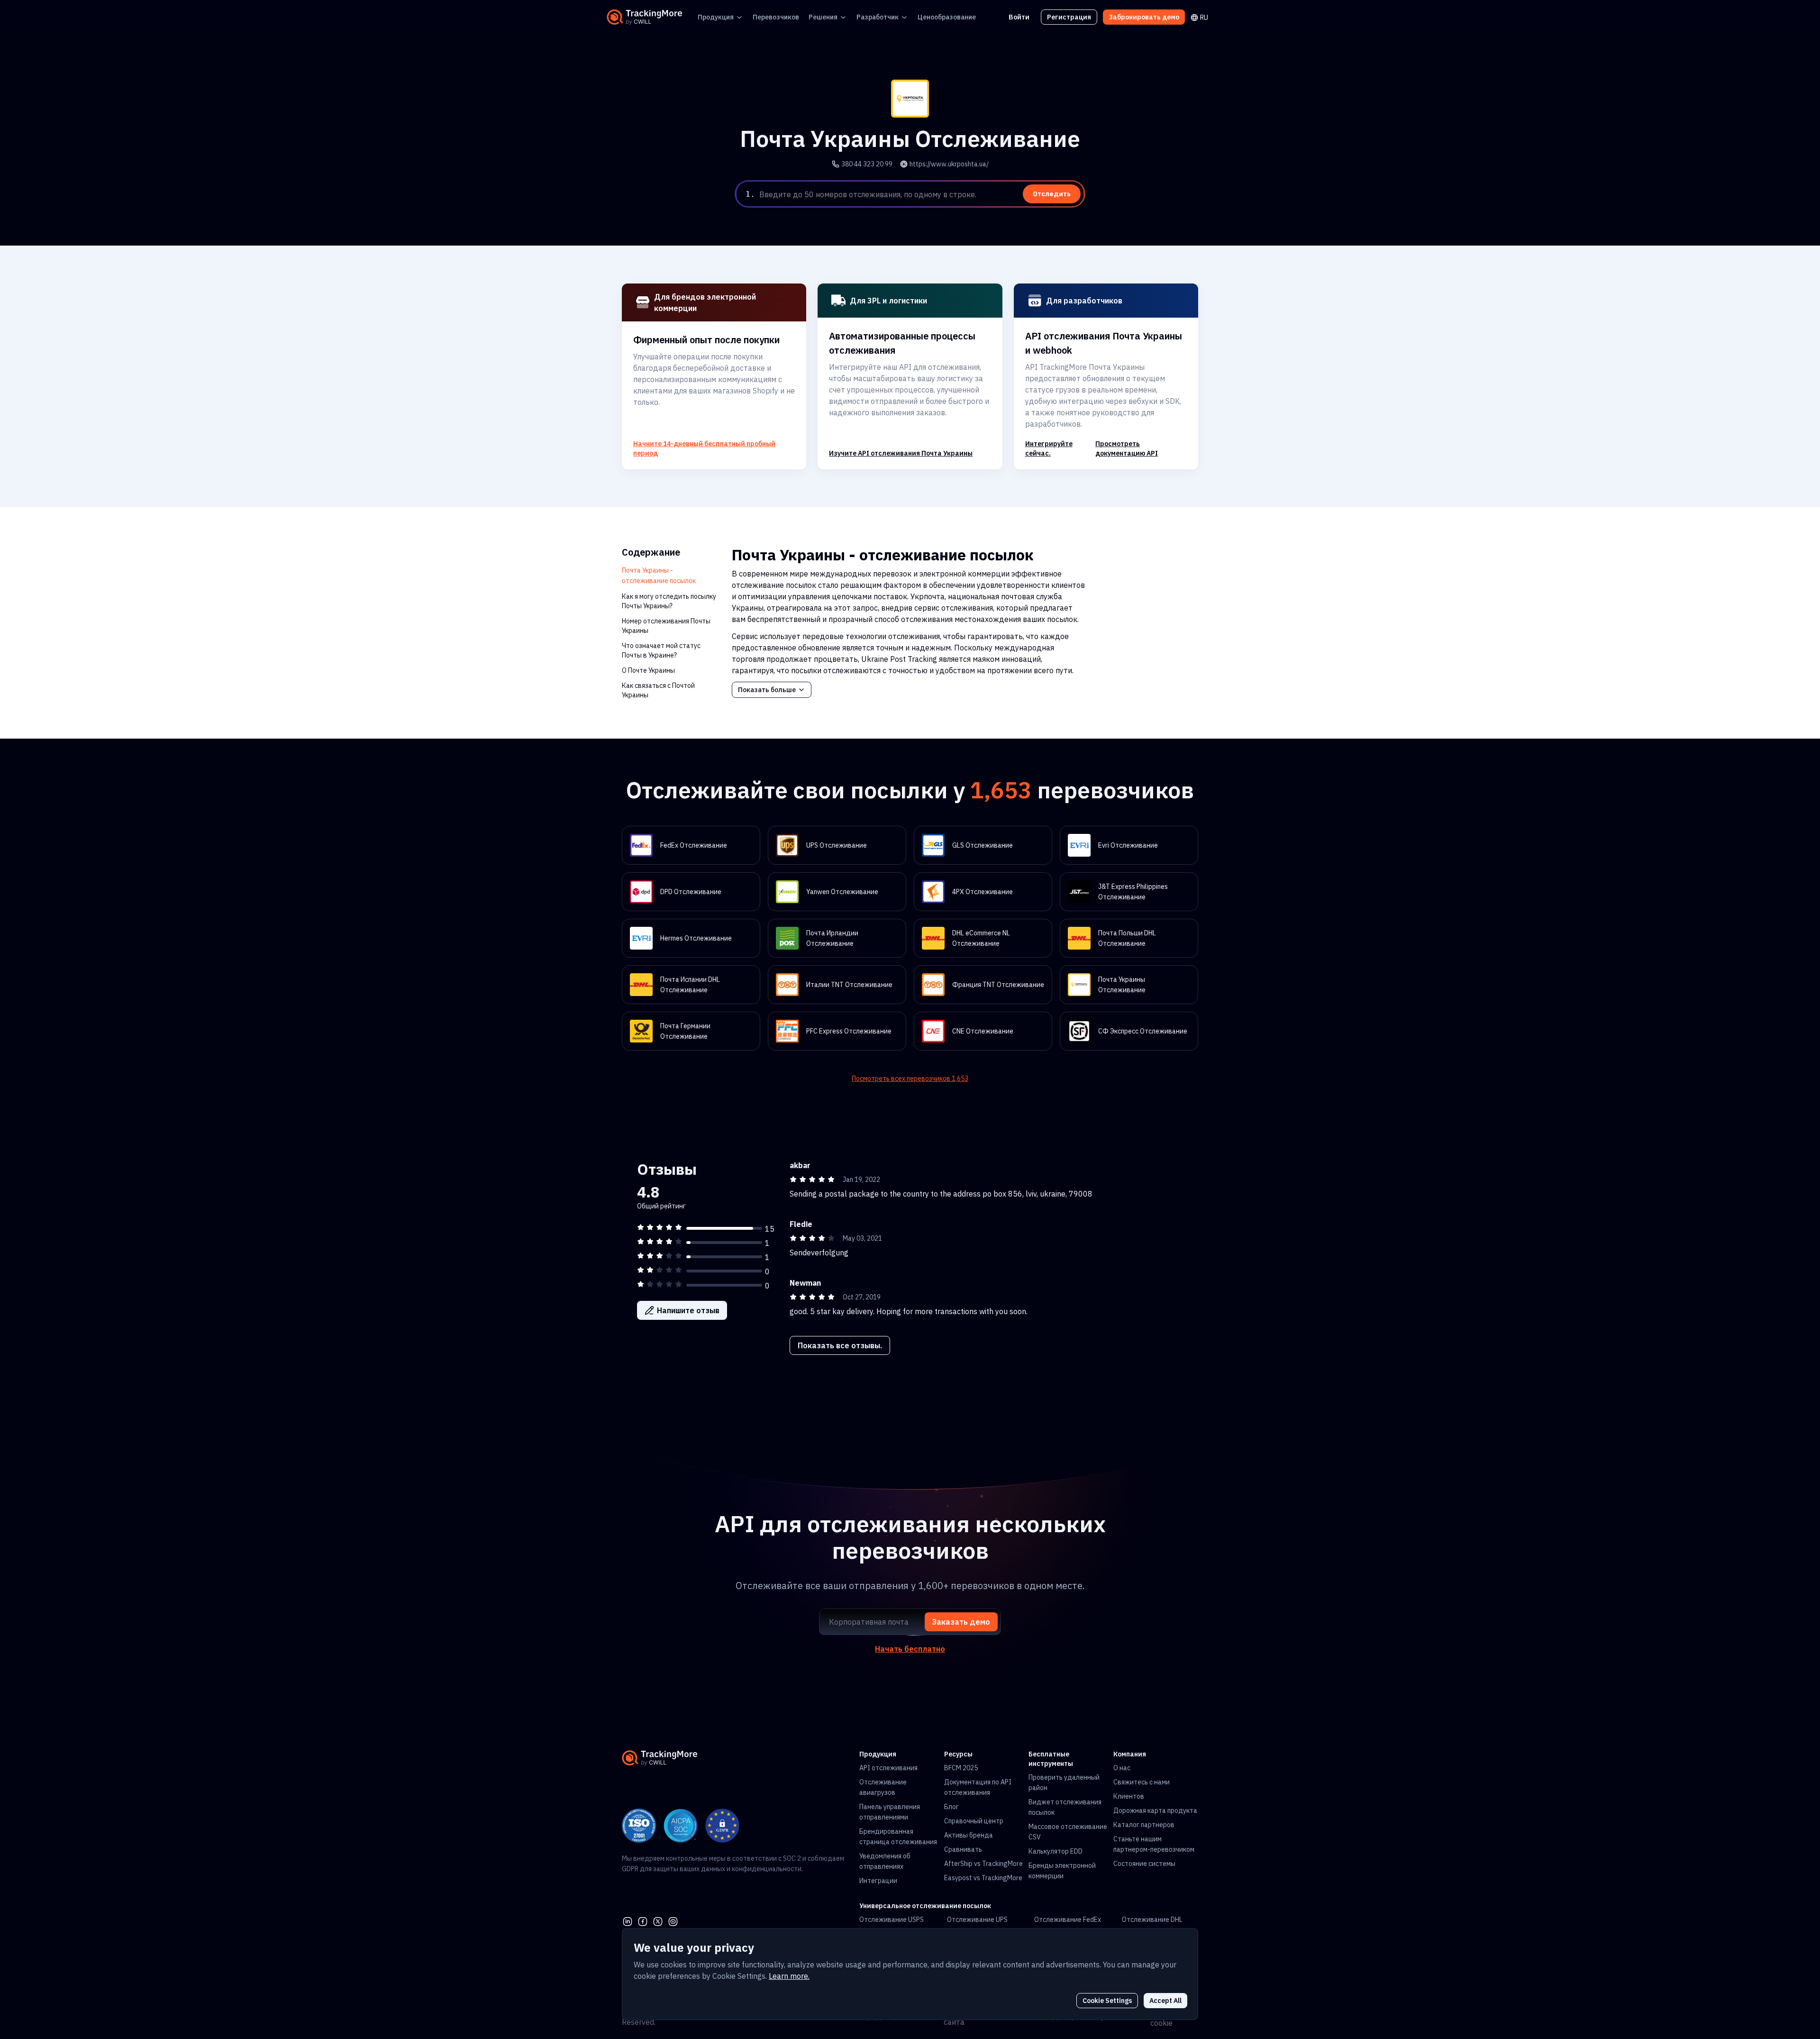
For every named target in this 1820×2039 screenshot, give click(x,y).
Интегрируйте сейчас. (1049, 448)
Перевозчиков (776, 17)
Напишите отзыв (688, 1310)
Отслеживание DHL (1152, 1920)
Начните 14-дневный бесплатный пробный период (704, 448)
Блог (951, 1807)
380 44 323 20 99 (867, 164)
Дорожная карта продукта (1155, 1810)
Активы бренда (969, 1835)
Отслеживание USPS (892, 1920)
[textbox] (920, 194)
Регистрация (1069, 17)
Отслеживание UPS (977, 1920)
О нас (1122, 1768)
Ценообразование (947, 17)
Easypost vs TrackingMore (983, 1878)
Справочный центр (974, 1821)
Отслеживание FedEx (1068, 1920)
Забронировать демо (1144, 17)
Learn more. (789, 1976)
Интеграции (878, 1881)
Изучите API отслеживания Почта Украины (901, 453)
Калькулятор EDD (1056, 1851)
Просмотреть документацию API (1127, 448)
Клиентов (1129, 1796)
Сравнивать (963, 1849)
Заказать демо (961, 1622)
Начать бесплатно (910, 1649)
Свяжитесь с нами (1142, 1782)
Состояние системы (1144, 1864)
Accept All (1165, 2001)
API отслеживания (888, 1768)
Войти (1019, 17)
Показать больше (767, 690)
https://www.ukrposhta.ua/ (949, 164)
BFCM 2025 (961, 1768)
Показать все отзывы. (840, 1345)
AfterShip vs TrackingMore (983, 1864)
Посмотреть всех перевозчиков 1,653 (910, 1079)
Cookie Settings (1107, 2001)
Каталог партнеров (1144, 1825)
